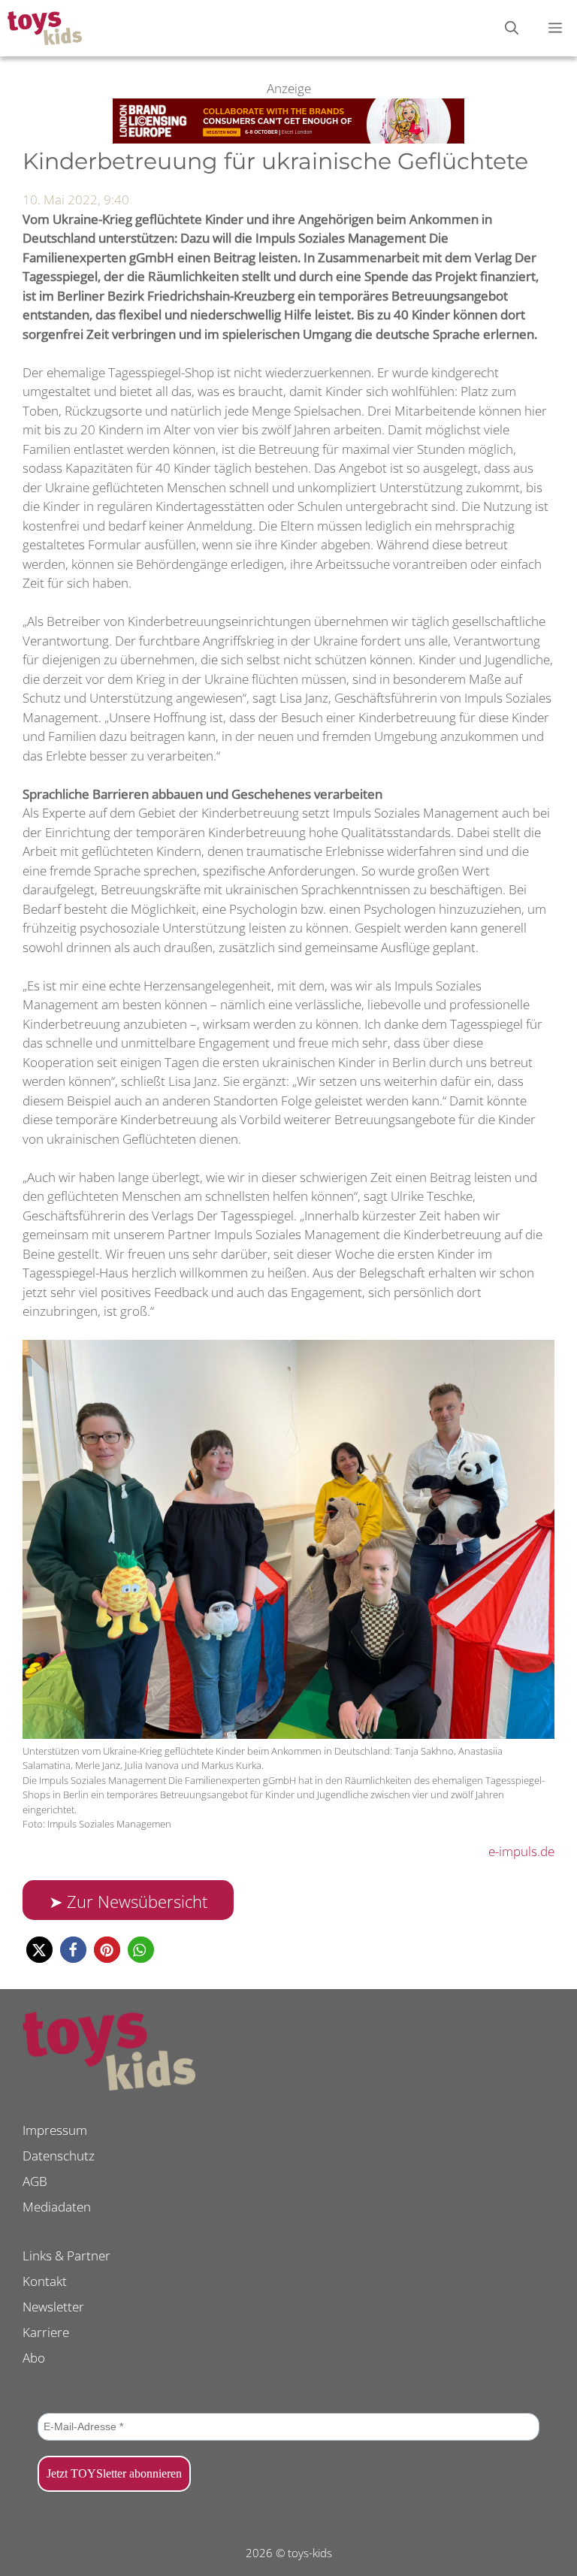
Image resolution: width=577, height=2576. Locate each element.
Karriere (46, 2332)
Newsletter (53, 2307)
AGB (35, 2181)
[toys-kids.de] (45, 28)
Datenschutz (59, 2156)
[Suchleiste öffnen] (512, 28)
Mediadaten (57, 2207)
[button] (39, 1950)
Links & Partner (66, 2256)
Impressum (55, 2130)
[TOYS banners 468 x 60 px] (288, 139)
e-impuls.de (521, 1851)
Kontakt (45, 2281)
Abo (34, 2358)
